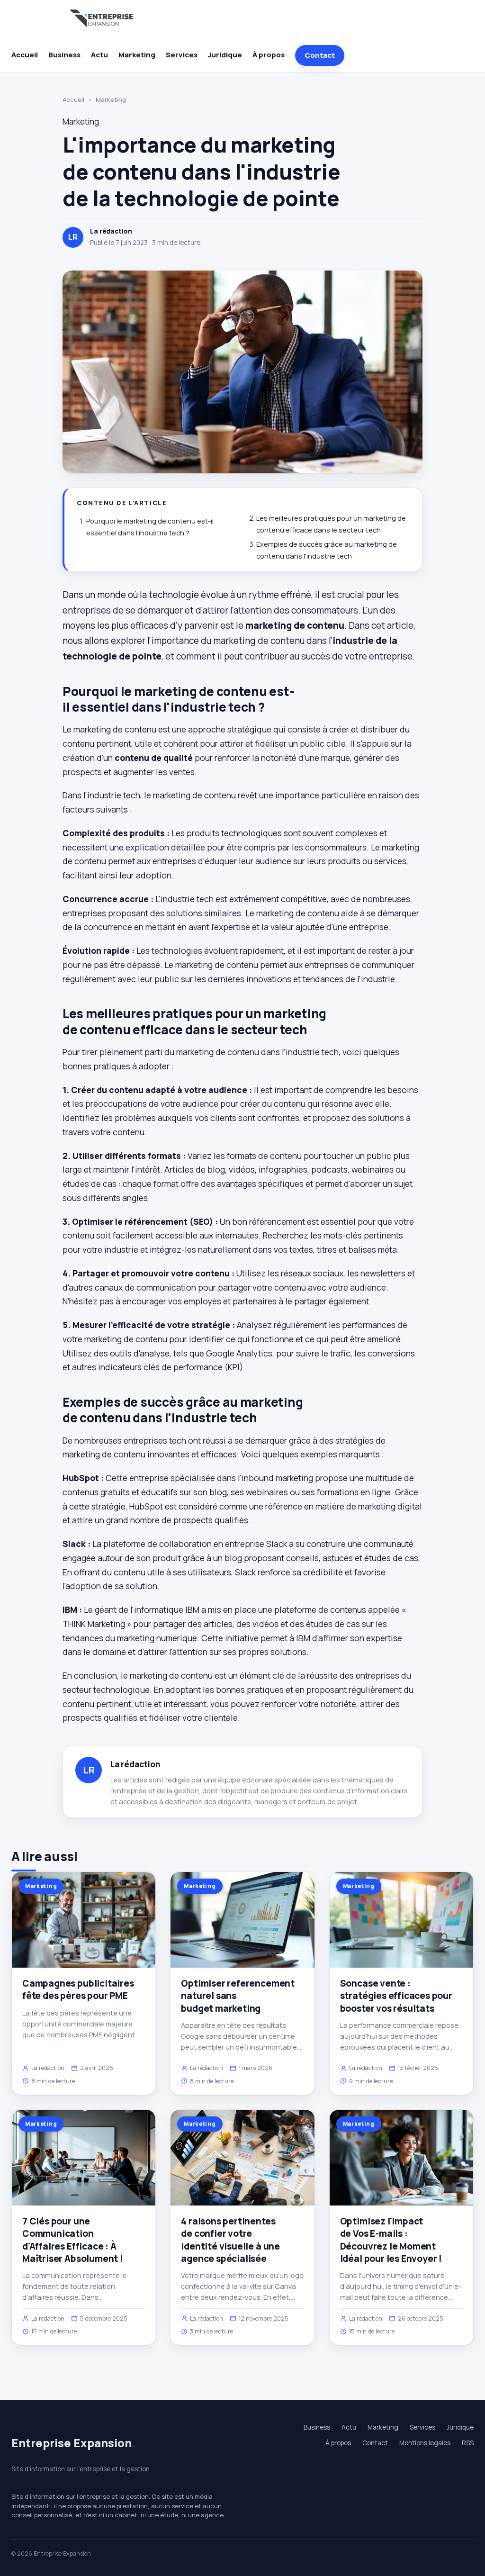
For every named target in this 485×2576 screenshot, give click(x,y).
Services (182, 55)
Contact (320, 55)
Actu (99, 55)
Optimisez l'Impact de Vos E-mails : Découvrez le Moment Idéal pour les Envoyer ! (391, 2240)
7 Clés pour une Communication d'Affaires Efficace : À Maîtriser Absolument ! (73, 2240)
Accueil (25, 55)
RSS (468, 2443)
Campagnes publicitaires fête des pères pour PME (78, 1989)
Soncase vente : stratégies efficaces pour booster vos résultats (396, 1996)
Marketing (137, 55)
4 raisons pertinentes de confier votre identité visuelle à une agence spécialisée (230, 2240)
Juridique (225, 55)
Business (64, 55)
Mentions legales (425, 2443)
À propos (269, 55)
